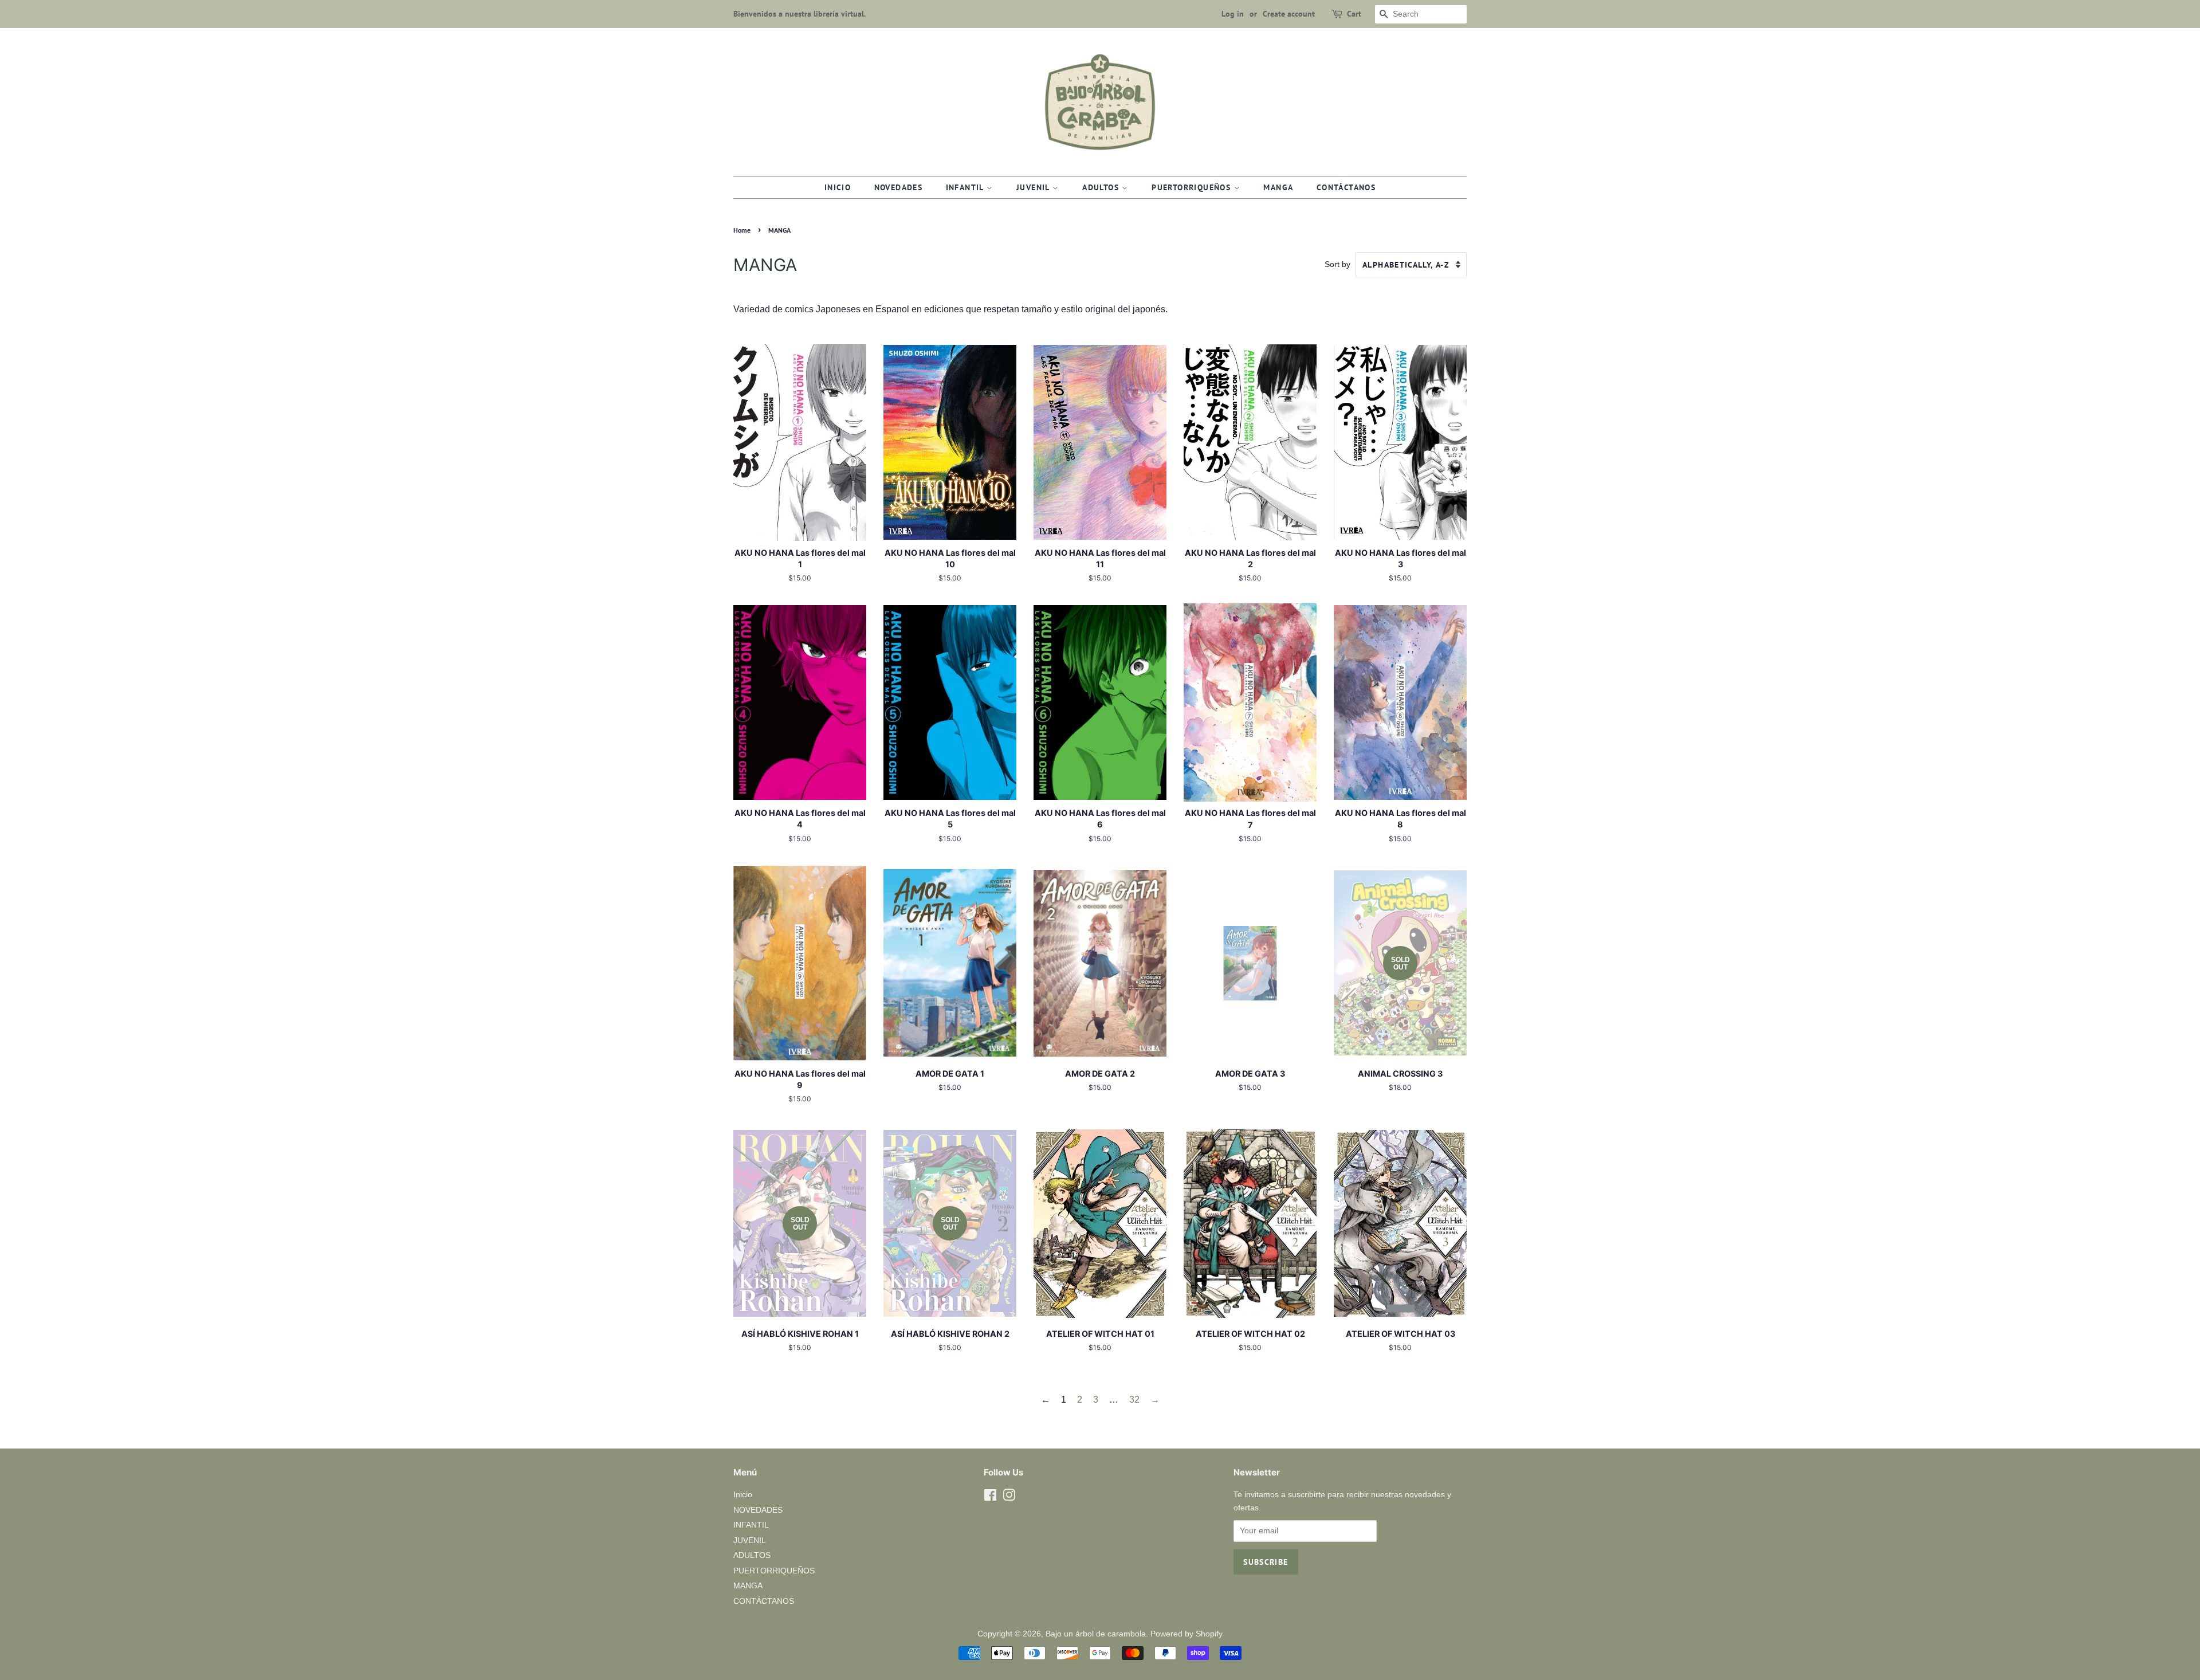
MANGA (1278, 187)
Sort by (1337, 264)
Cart (1354, 14)
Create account (1289, 14)
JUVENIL (1034, 187)
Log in (1233, 14)
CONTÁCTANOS (1346, 187)
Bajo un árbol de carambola (1096, 1634)
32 (1134, 1400)
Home (742, 230)
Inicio (838, 187)
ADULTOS (1102, 187)
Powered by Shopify (1187, 1634)
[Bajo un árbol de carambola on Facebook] (990, 1498)
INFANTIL (967, 187)
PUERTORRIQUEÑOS (1193, 187)
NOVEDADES (899, 187)
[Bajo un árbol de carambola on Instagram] (1009, 1498)
